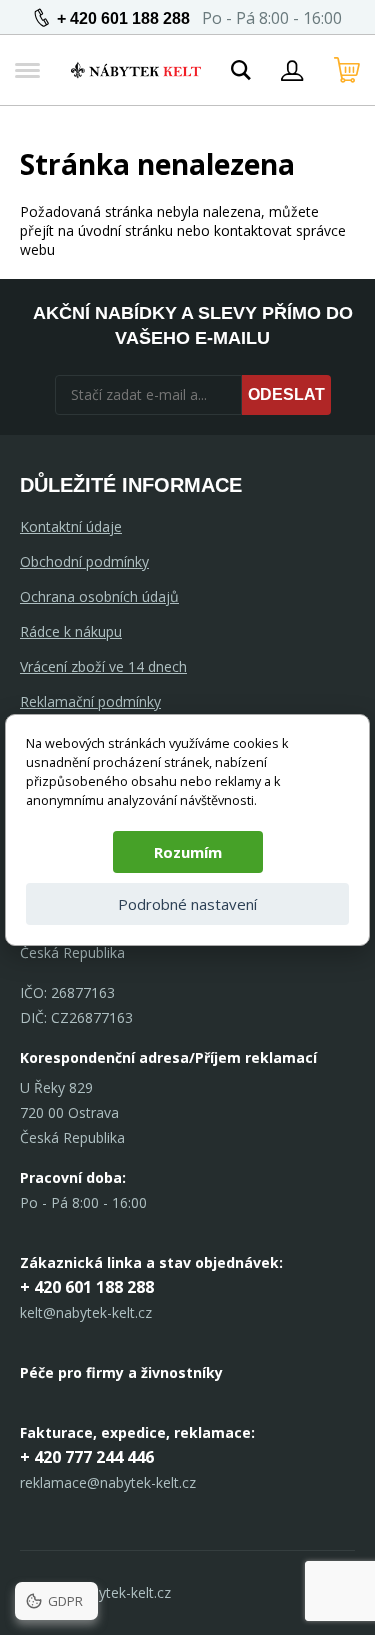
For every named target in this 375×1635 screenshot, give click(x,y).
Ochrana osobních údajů (99, 596)
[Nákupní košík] (347, 70)
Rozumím (188, 852)
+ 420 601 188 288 (123, 18)
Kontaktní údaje (71, 526)
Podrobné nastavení (187, 904)
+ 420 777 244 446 (87, 1457)
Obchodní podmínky (84, 561)
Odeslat (286, 394)
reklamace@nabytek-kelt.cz (108, 1482)
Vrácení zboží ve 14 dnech (103, 666)
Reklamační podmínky (90, 701)
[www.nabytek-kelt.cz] (136, 70)
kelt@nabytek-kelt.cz (86, 1312)
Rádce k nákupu (71, 631)
